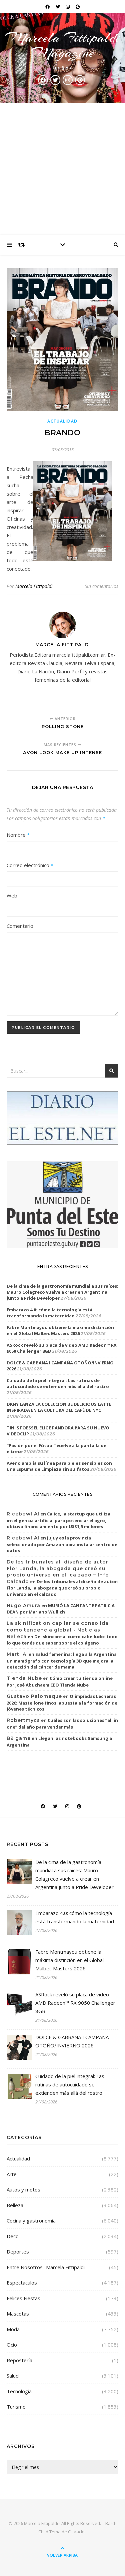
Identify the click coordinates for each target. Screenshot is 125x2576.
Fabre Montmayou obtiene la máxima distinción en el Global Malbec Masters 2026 (60, 1330)
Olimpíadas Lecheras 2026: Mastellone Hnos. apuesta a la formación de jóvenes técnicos (62, 1703)
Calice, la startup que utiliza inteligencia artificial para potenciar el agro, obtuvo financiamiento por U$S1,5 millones (58, 1520)
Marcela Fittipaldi (34, 586)
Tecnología (19, 2391)
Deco (13, 2236)
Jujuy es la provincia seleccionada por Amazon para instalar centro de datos (62, 1544)
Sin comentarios (101, 586)
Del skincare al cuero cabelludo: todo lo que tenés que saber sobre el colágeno (62, 1640)
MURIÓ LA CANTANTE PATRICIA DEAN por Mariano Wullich (61, 1609)
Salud (13, 2376)
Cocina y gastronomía (31, 2220)
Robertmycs (23, 1720)
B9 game (19, 1738)
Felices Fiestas (23, 2298)
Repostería (19, 2360)
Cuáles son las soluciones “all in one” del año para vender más (62, 1724)
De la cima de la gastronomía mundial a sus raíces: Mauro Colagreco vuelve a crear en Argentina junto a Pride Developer (62, 1292)
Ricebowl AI (23, 1514)
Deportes (18, 2251)
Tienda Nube (24, 1678)
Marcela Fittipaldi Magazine (63, 45)
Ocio (12, 2345)
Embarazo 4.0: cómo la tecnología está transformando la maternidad (49, 1313)
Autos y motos (23, 2189)
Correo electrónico (30, 865)
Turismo (16, 2407)
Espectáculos (22, 2283)
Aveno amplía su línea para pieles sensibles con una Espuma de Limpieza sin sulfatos (59, 1466)
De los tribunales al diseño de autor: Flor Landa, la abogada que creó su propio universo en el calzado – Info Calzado (58, 1572)
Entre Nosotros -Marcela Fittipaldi (46, 2267)
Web (12, 895)
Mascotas (18, 2314)
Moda (13, 2329)
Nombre (18, 835)
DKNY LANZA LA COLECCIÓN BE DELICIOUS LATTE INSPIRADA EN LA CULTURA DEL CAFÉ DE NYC (59, 1407)
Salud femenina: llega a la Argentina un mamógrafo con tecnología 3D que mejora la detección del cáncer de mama (62, 1661)
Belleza (15, 2205)
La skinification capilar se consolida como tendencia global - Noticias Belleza (58, 1630)
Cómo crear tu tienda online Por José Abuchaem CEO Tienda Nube (60, 1682)
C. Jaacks (77, 2532)
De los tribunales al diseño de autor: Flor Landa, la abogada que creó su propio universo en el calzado (62, 1588)
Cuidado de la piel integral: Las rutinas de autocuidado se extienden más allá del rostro (58, 1383)
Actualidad (62, 421)
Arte (12, 2174)
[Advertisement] (62, 169)
